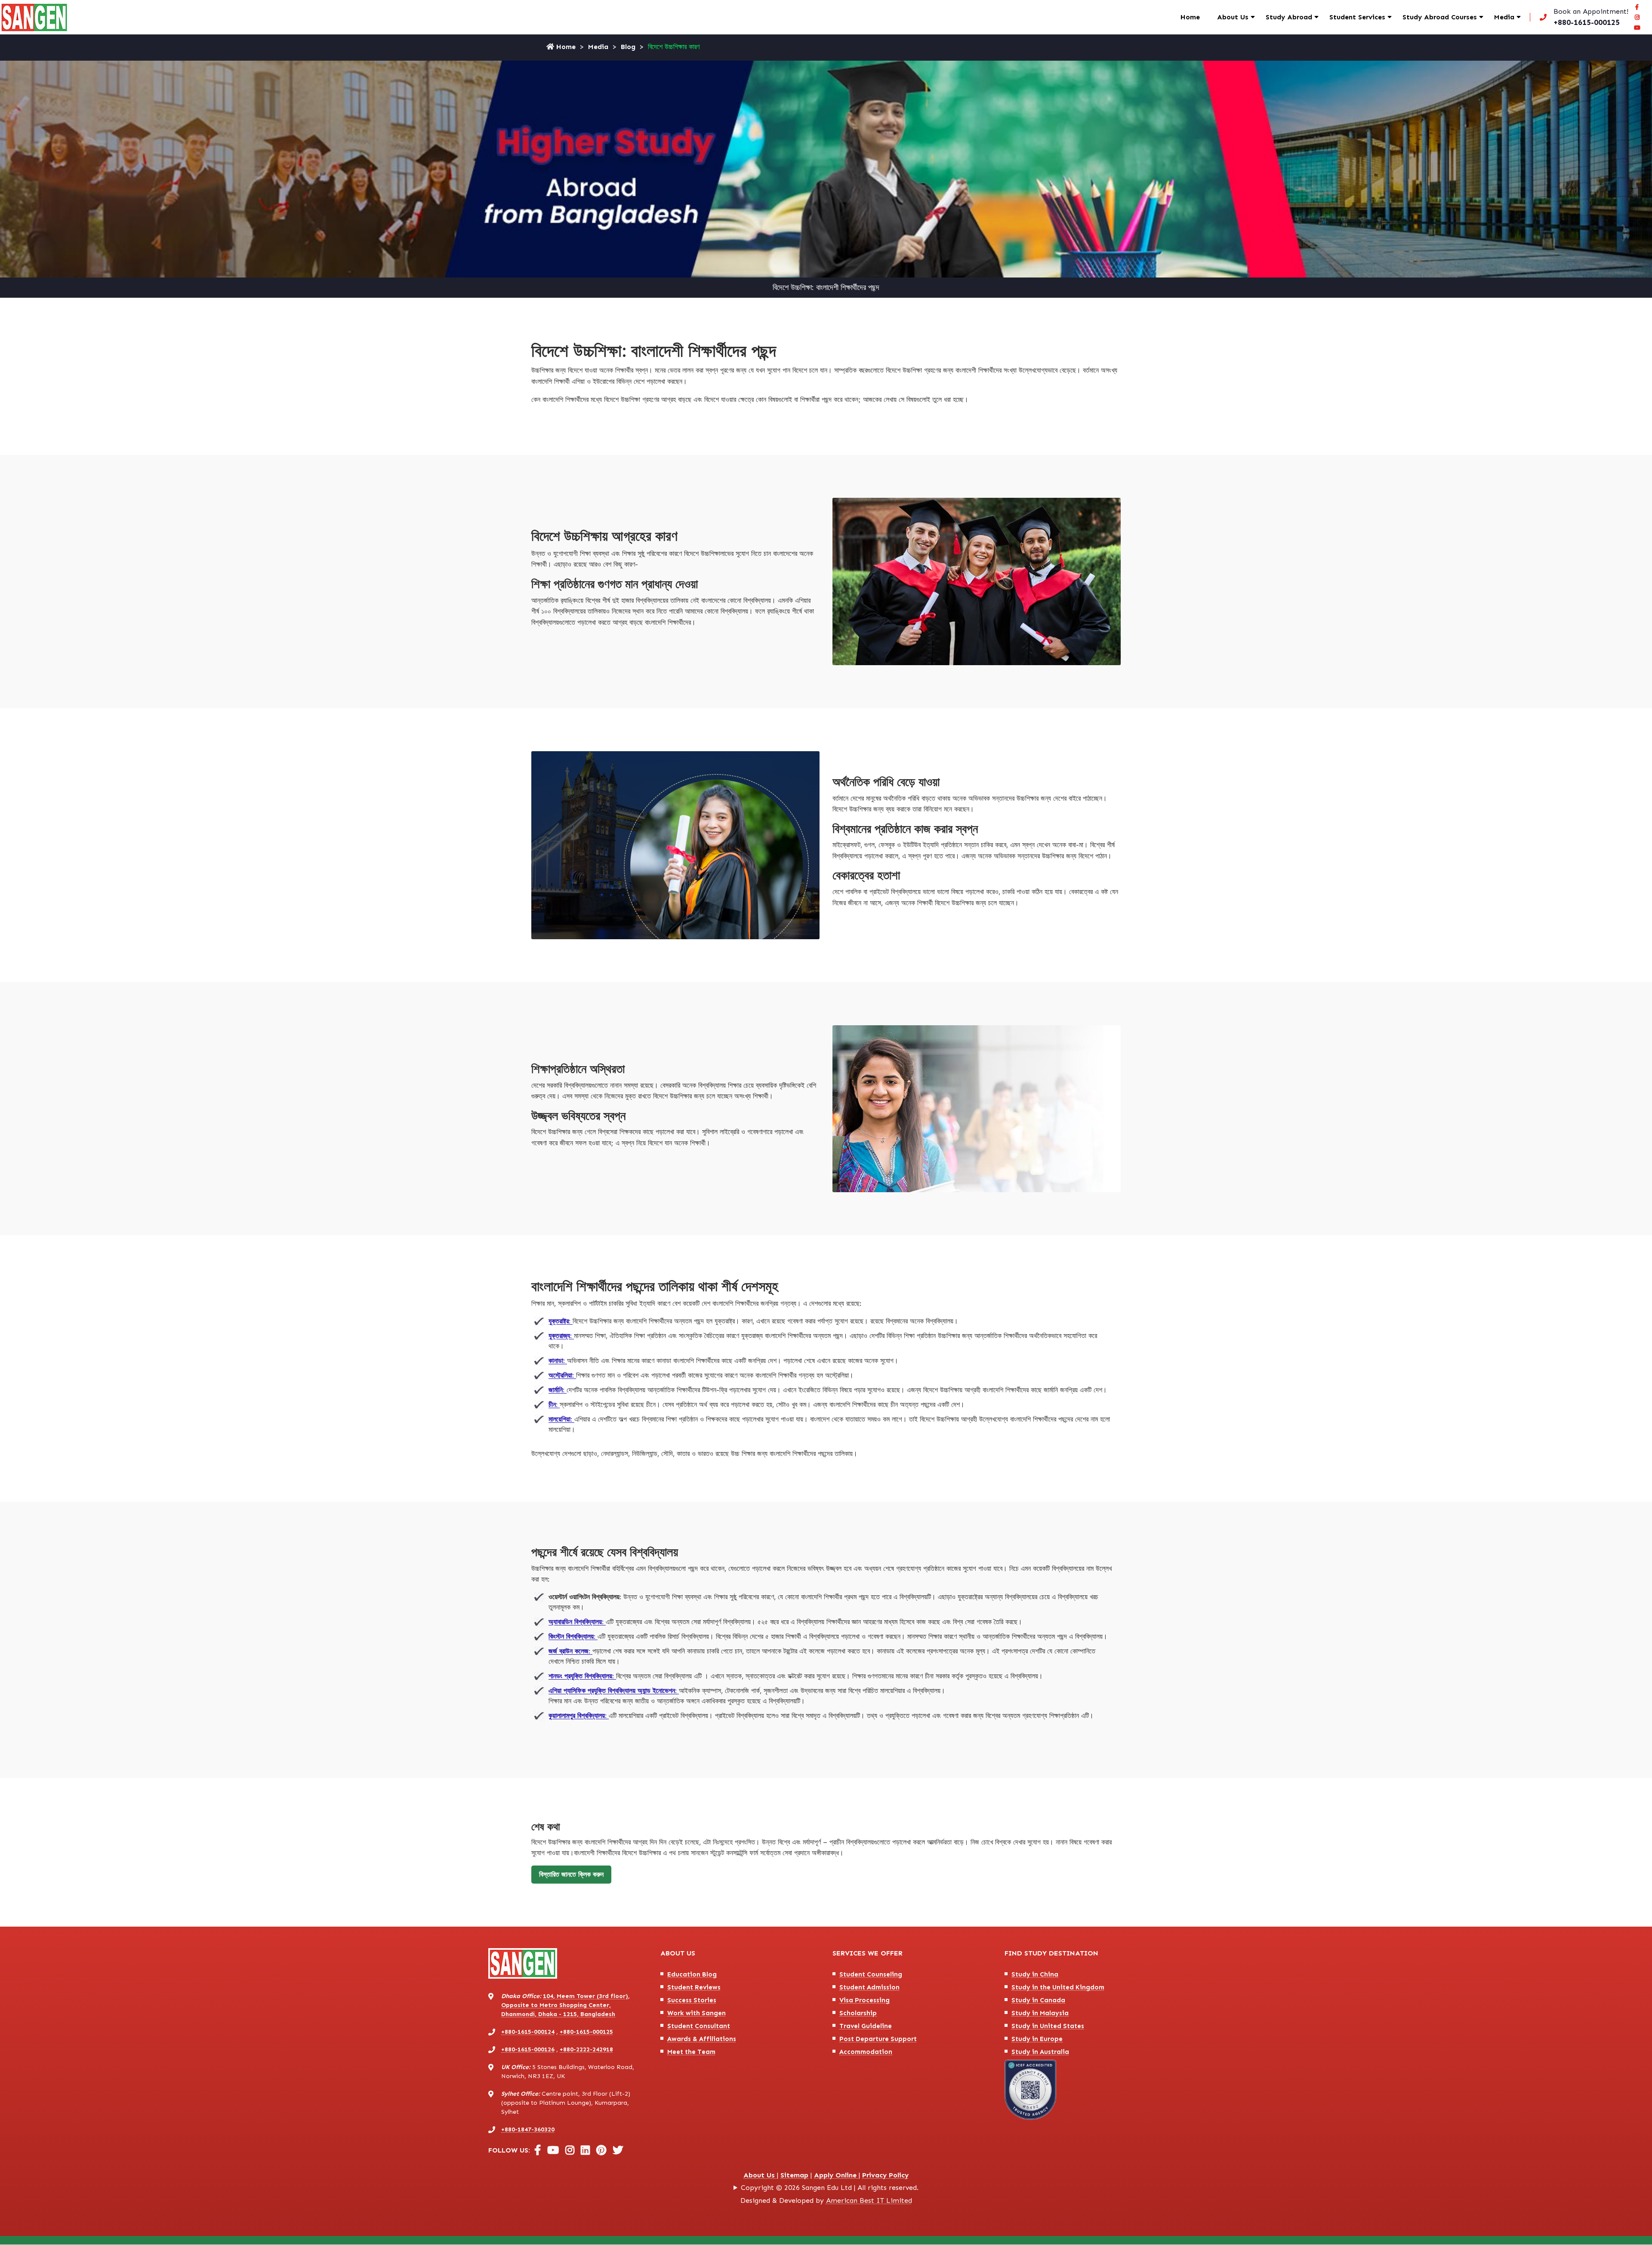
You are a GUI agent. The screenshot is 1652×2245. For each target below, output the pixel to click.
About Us (1233, 17)
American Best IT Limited (869, 2200)
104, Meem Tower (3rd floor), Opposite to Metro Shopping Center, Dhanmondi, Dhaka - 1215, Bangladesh (566, 2005)
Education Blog (692, 1974)
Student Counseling (871, 1974)
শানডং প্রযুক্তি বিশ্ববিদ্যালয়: (582, 1676)
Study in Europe (1037, 2039)
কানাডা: (558, 1361)
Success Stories (692, 2000)
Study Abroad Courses (1440, 17)
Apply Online (836, 2175)
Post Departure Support (878, 2039)
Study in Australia (1040, 2052)
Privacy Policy (885, 2175)
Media (1504, 17)
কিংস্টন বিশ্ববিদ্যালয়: (573, 1636)
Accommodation (866, 2052)
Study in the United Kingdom (1058, 1987)
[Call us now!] (1582, 17)
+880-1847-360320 (528, 2129)
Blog (628, 47)
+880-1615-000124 (528, 2032)
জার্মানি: (558, 1390)
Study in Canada (1038, 2000)
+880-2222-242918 (586, 2049)
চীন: (554, 1405)
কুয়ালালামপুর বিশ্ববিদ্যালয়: (579, 1716)
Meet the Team (691, 2052)
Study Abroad (1289, 17)
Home (1190, 17)
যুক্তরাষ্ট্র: (561, 1321)
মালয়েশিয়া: (561, 1419)
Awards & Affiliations (702, 2039)
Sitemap (794, 2175)
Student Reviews (694, 1987)
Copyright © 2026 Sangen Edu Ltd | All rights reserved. (830, 2188)
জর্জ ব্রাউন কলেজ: (570, 1651)
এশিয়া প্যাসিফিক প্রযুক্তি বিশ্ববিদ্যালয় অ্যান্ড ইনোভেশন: (614, 1691)
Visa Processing (865, 2000)
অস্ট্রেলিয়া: (562, 1375)
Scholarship (858, 2013)
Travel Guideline (866, 2026)
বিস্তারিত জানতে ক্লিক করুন (571, 1874)
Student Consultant (699, 2026)
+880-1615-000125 (586, 2032)
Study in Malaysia (1040, 2013)
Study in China (1035, 1974)
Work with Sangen (697, 2013)
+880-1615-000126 (528, 2049)
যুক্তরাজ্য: (561, 1336)
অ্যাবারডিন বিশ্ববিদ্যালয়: (577, 1622)
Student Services (1357, 17)
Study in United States (1048, 2026)
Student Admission (869, 1987)
